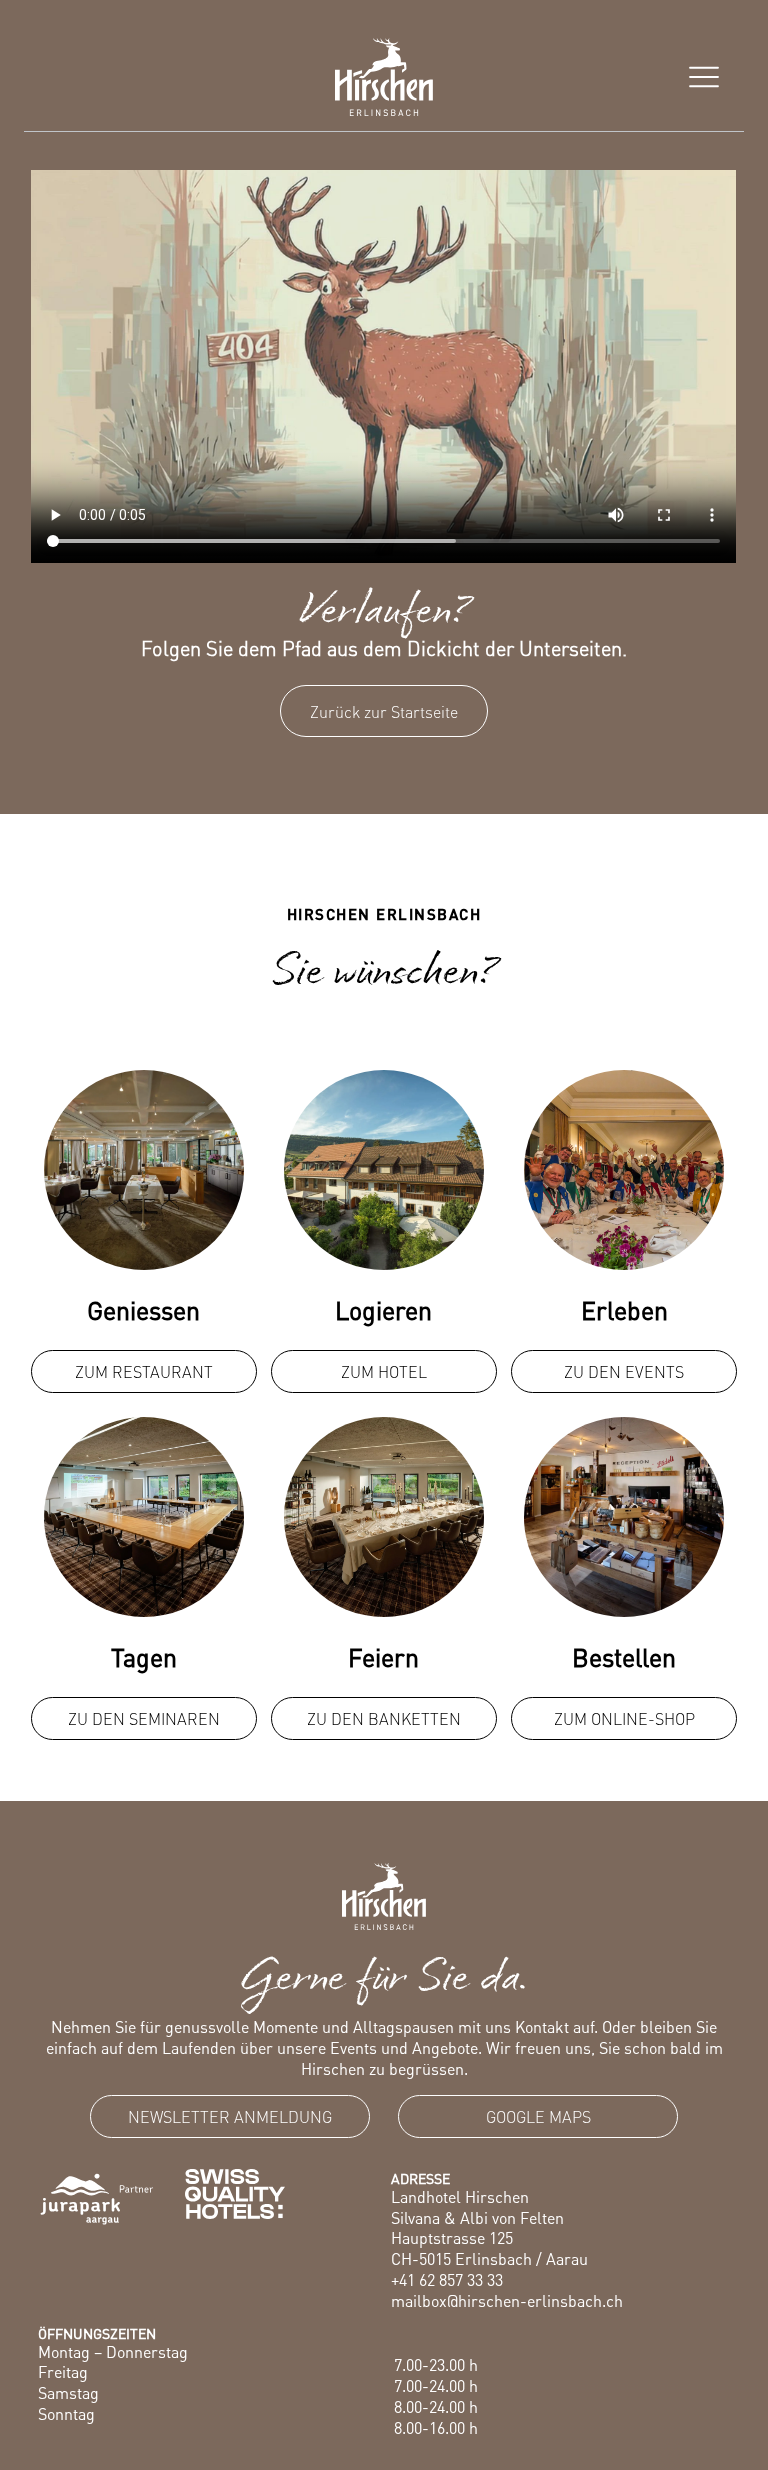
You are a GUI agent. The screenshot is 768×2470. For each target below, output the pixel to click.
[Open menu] (704, 77)
